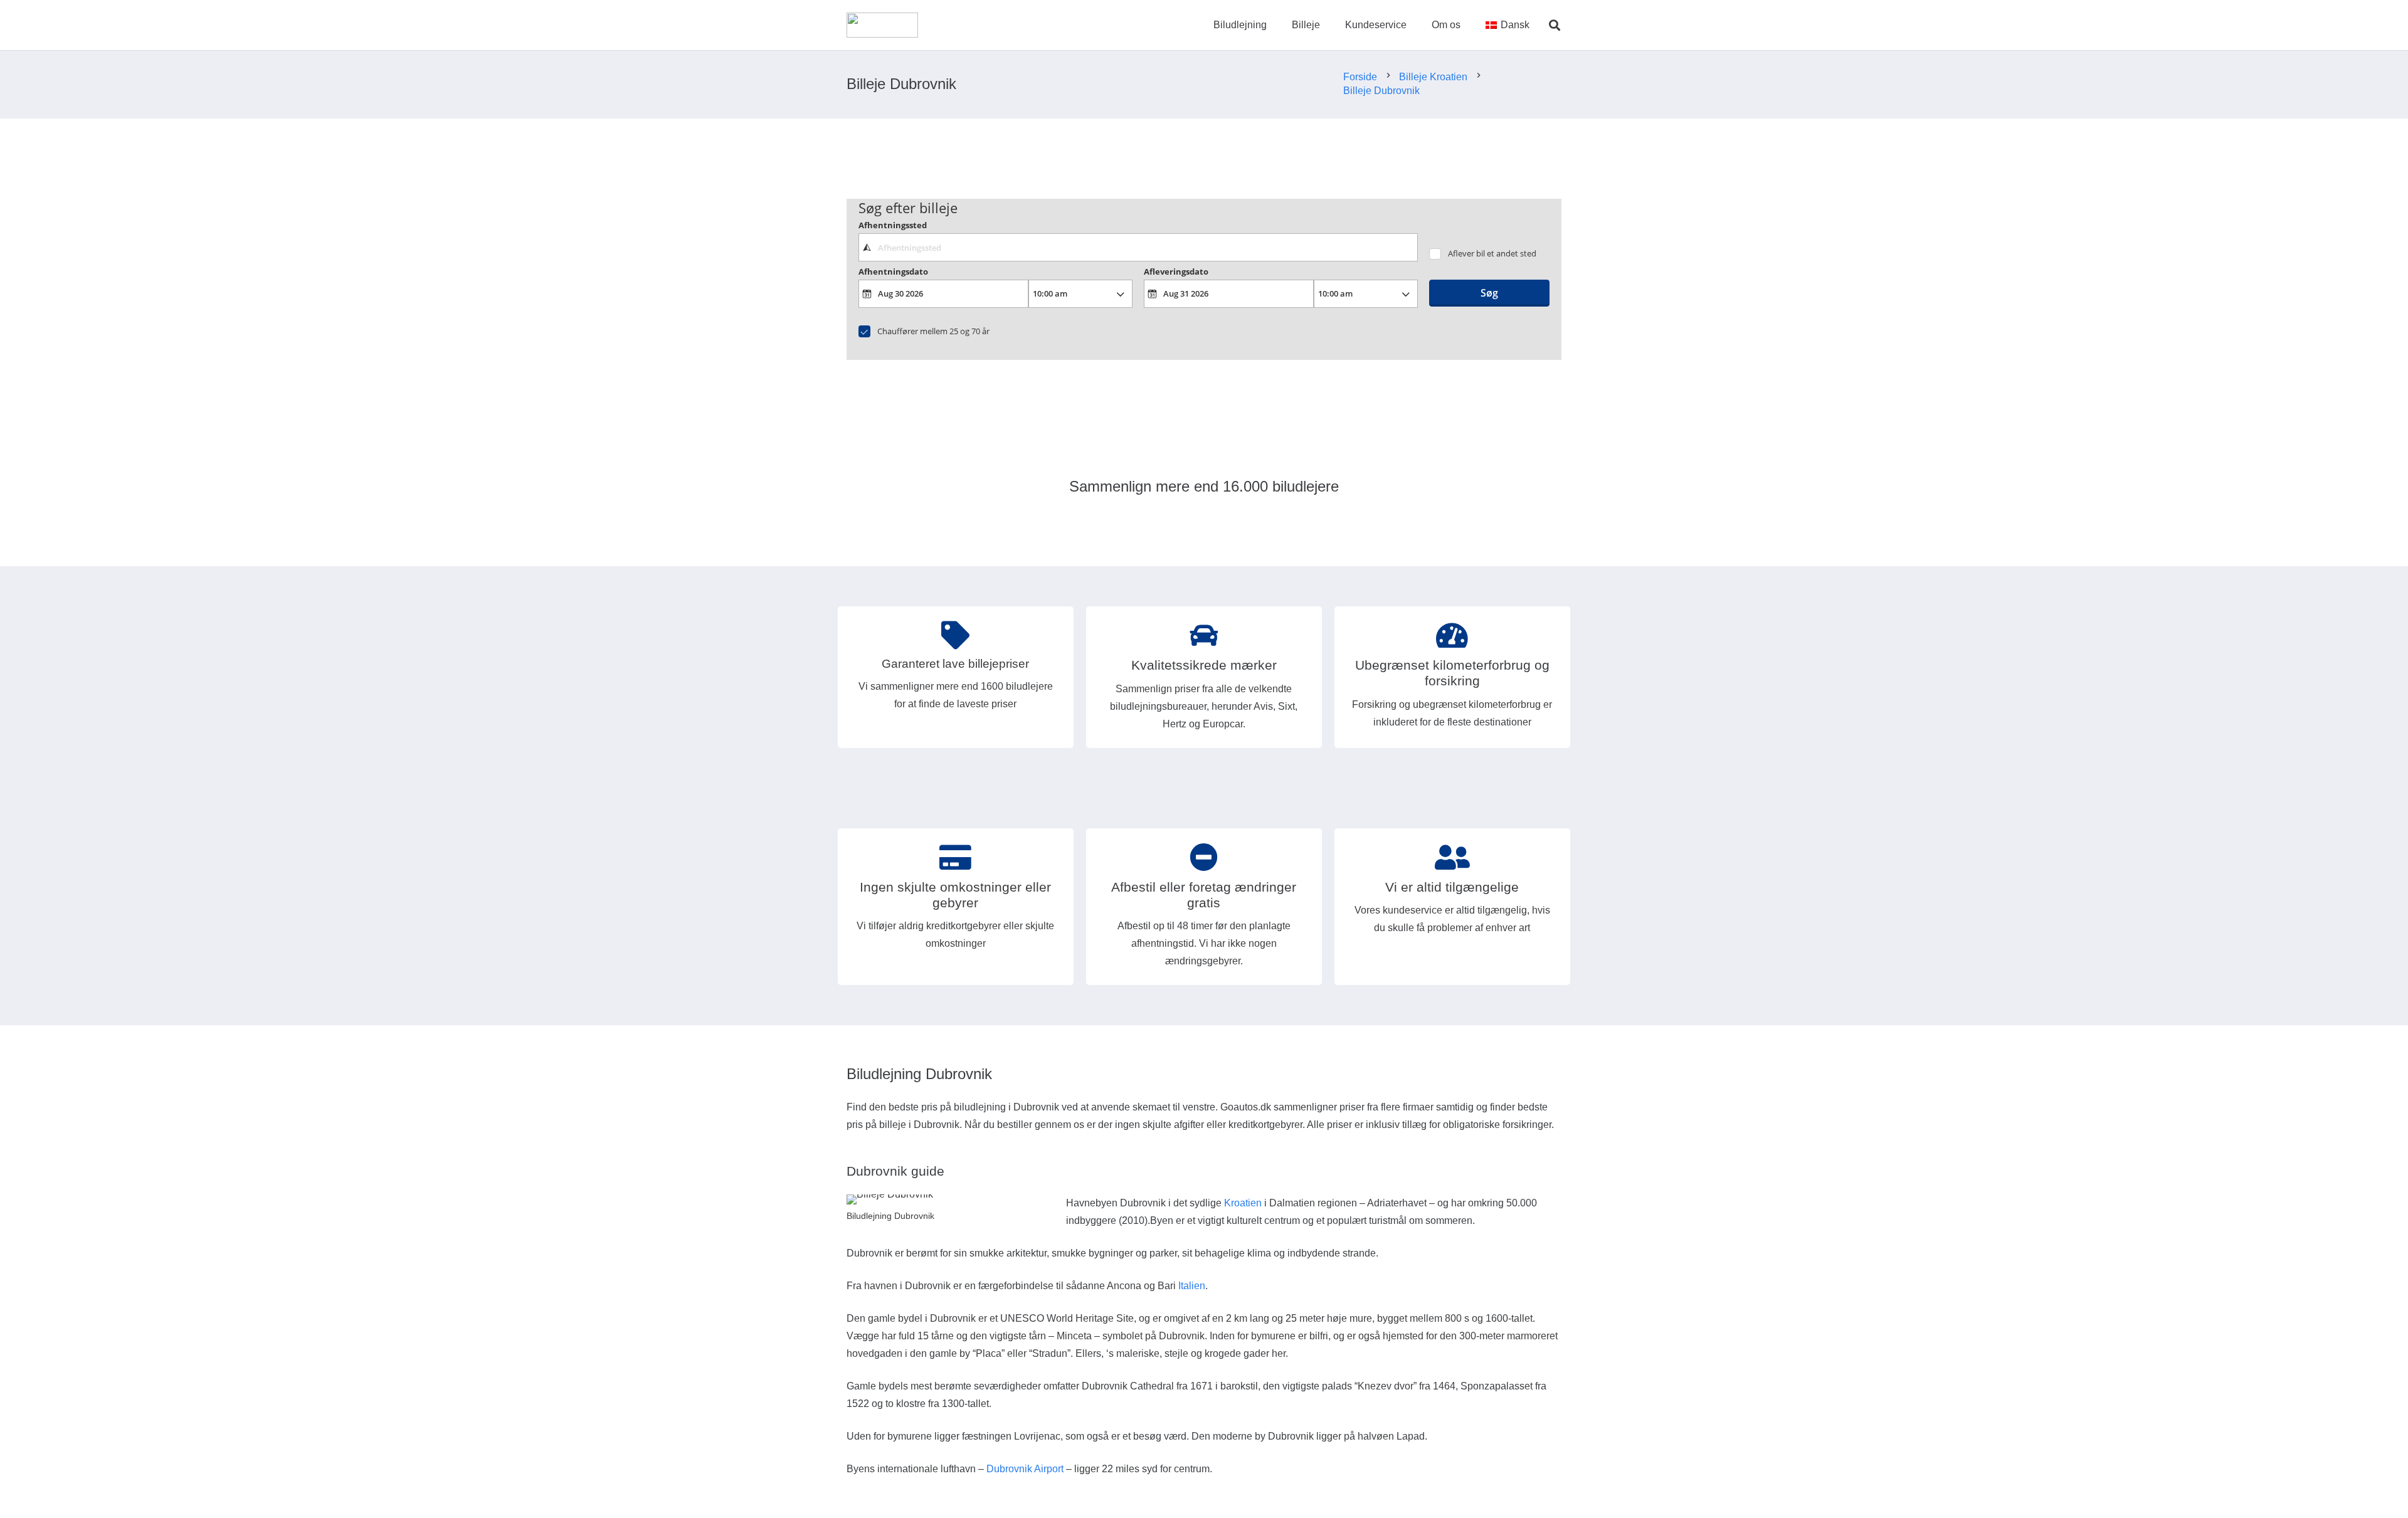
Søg (1489, 293)
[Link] (882, 25)
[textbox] (1138, 247)
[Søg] (1555, 25)
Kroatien (1243, 1203)
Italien (1192, 1286)
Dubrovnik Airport (1025, 1469)
